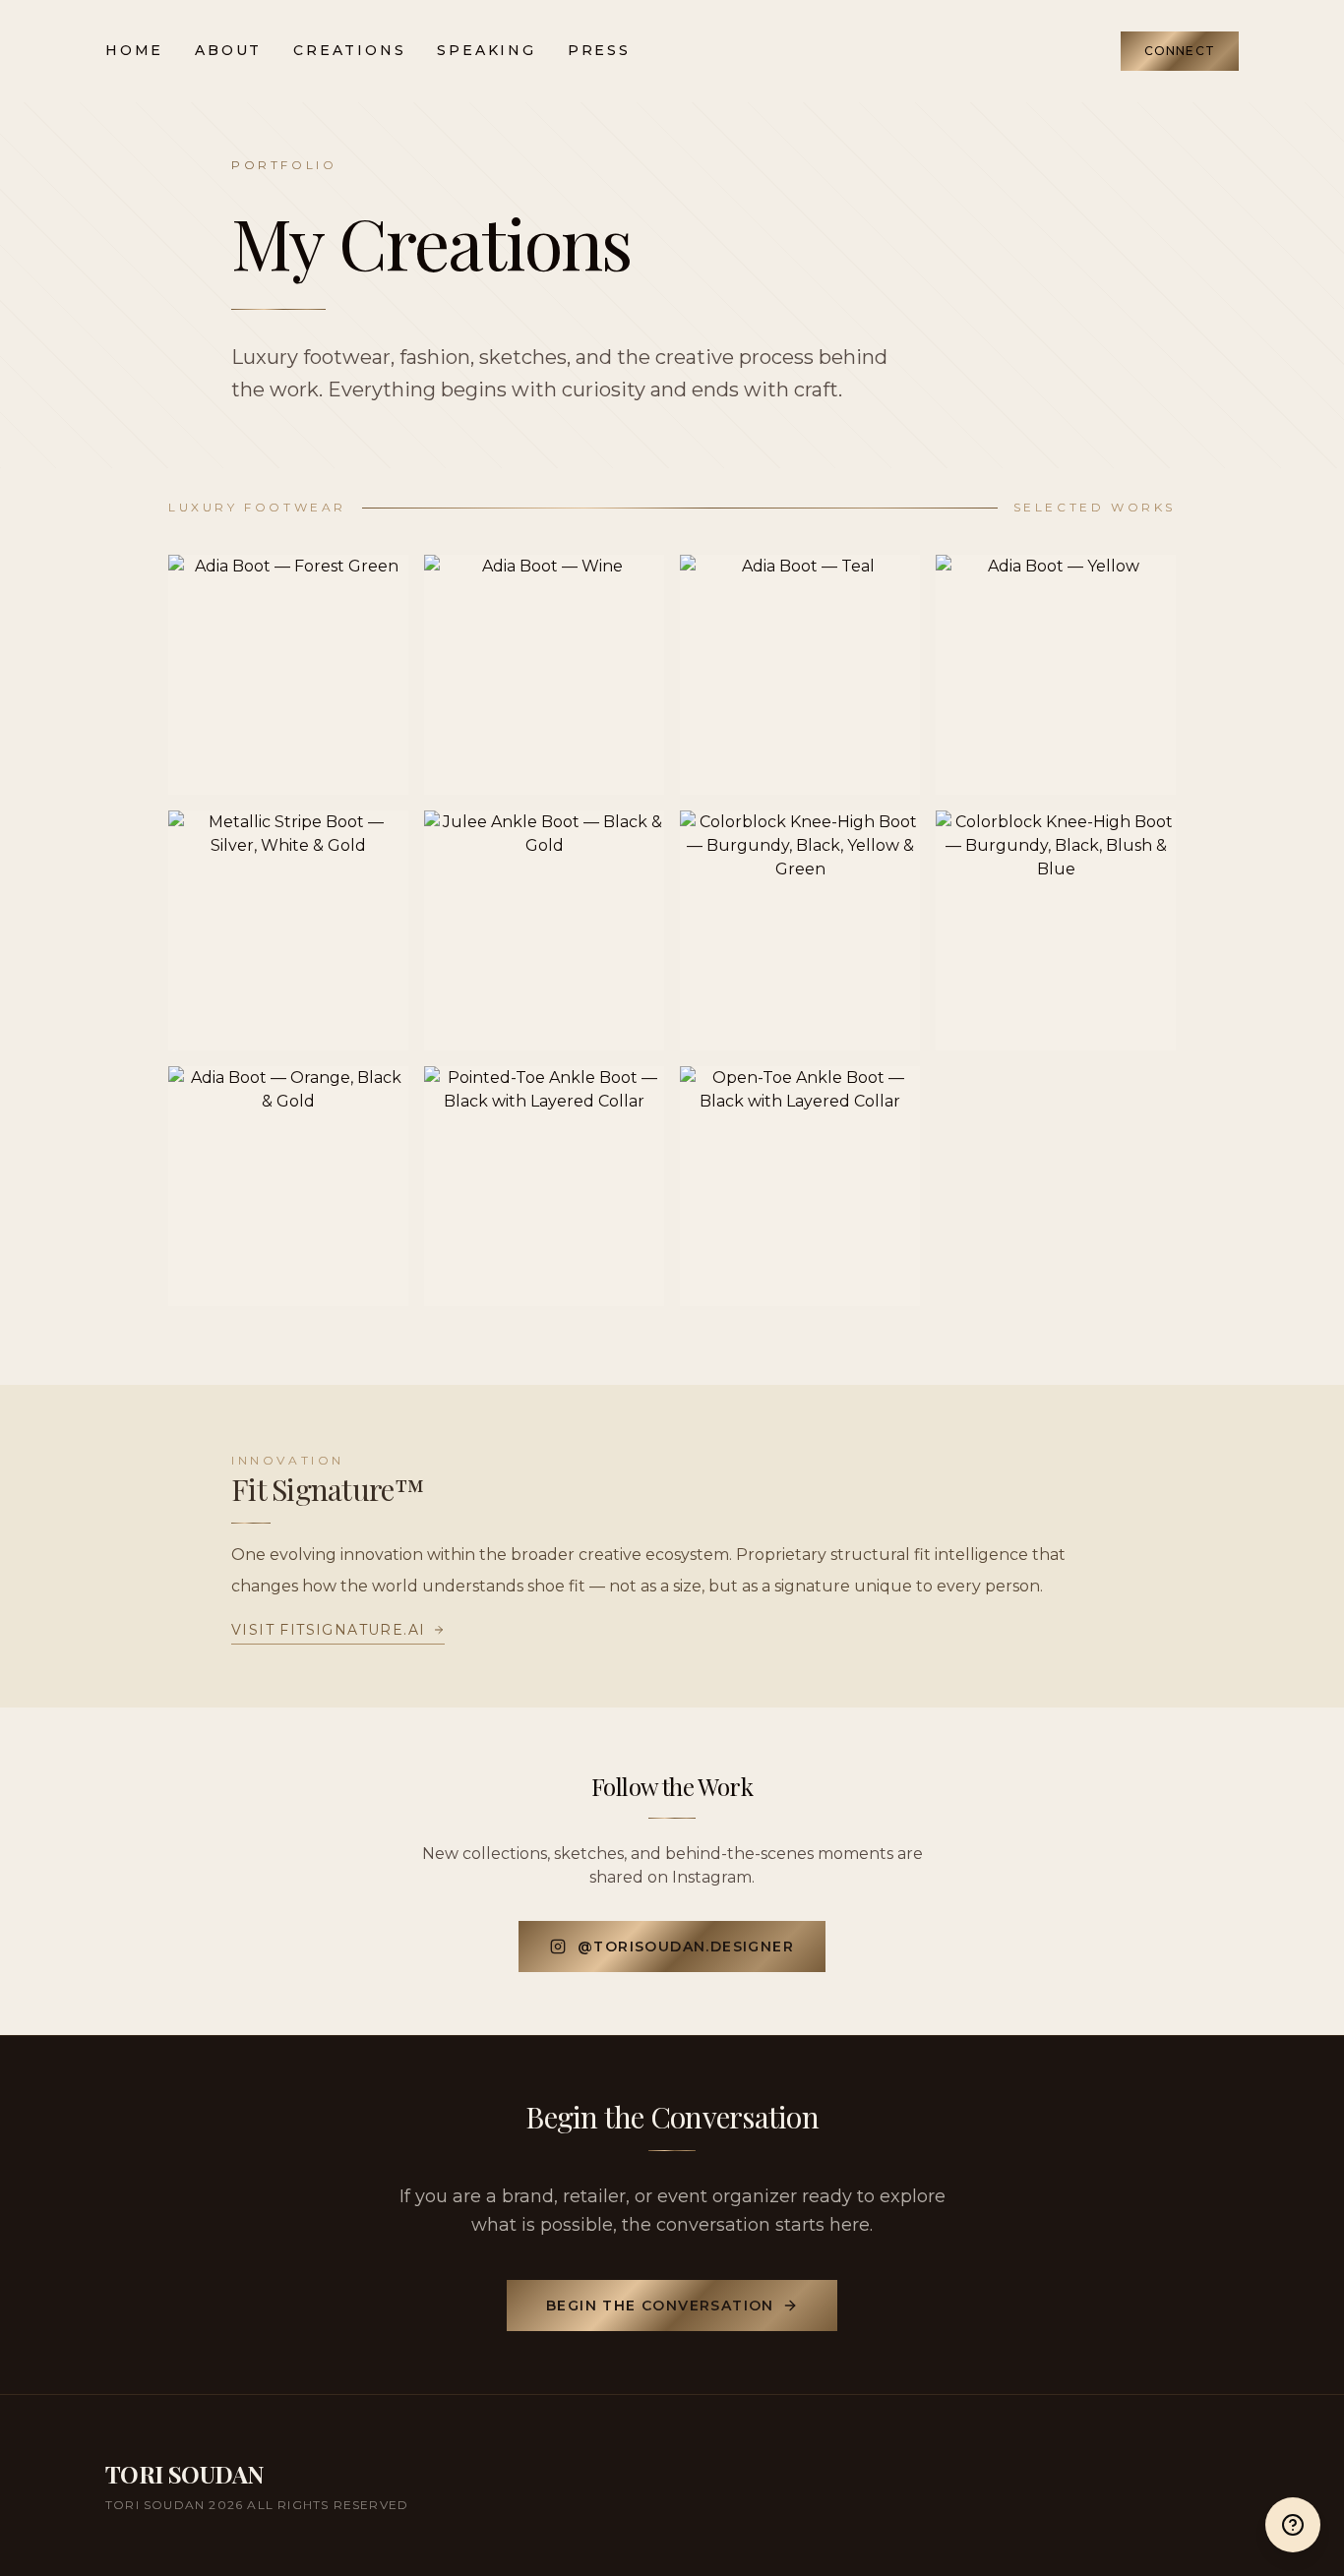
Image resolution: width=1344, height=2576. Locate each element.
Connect (1180, 51)
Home (134, 50)
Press (599, 50)
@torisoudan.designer (686, 1947)
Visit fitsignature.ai (328, 1630)
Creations (349, 50)
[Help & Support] (1293, 2525)
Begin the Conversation (660, 2306)
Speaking (486, 50)
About (228, 50)
